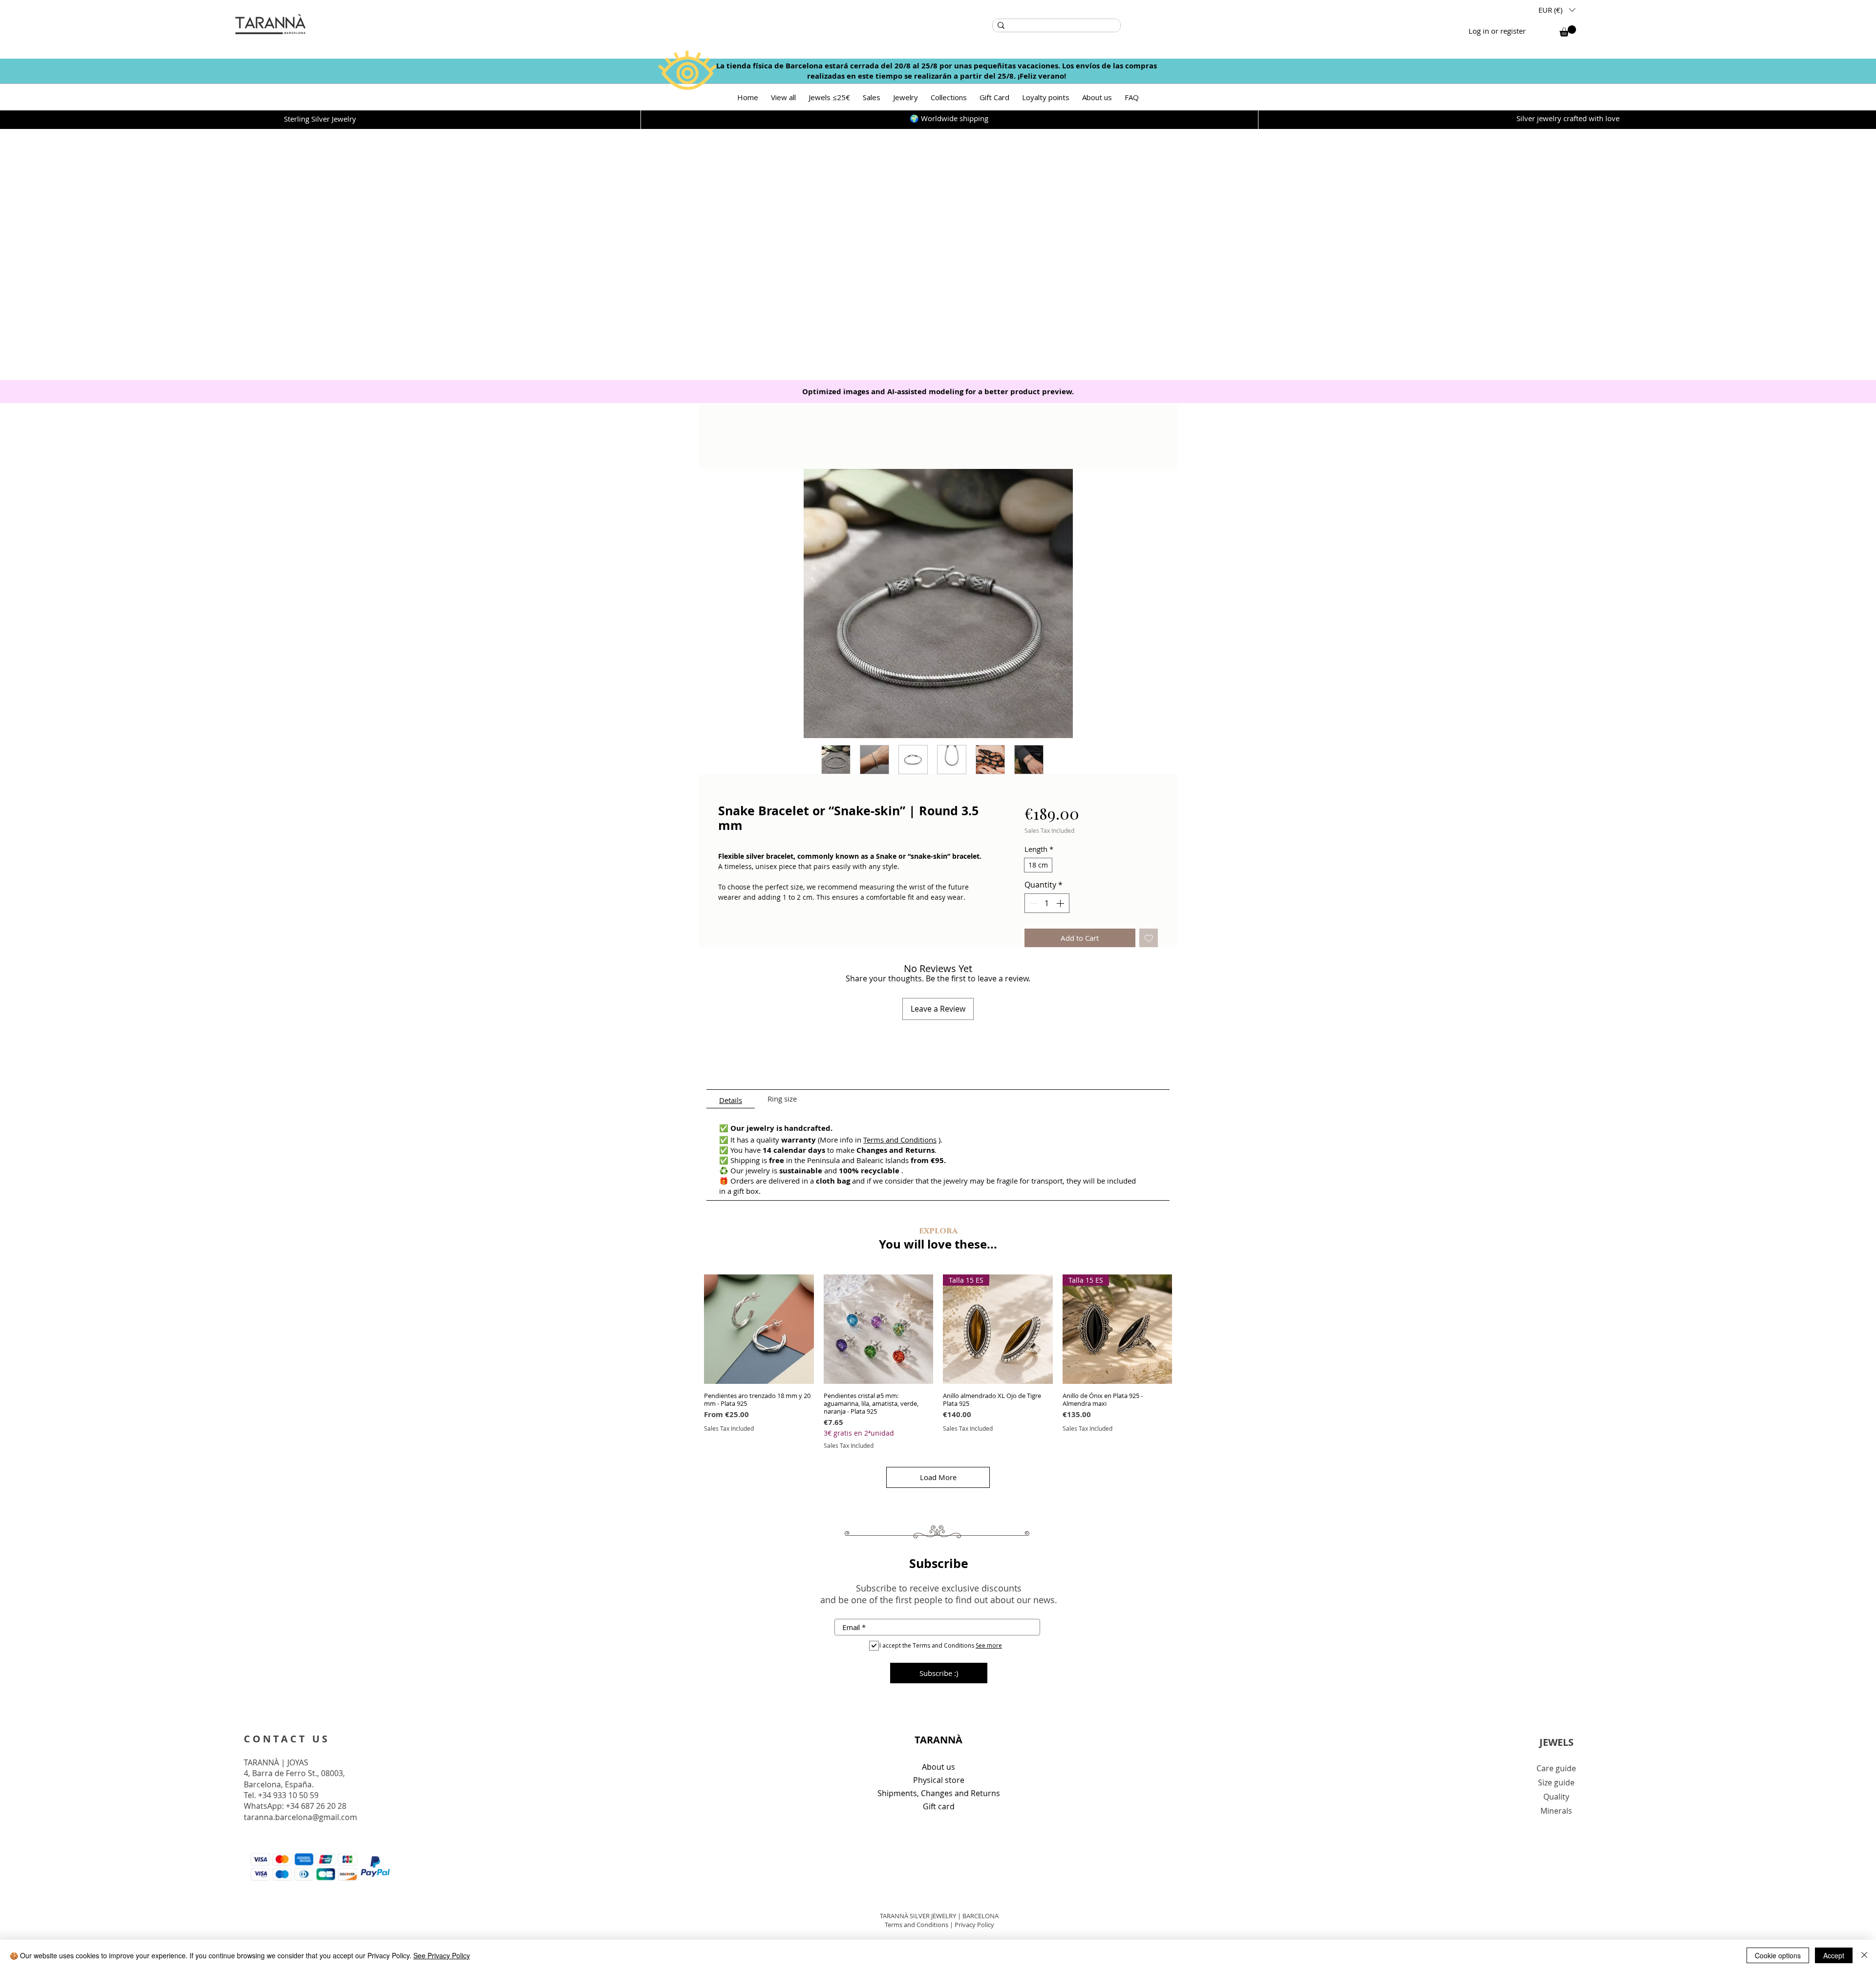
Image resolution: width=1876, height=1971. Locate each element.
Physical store (939, 1780)
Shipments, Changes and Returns (939, 1793)
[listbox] (1557, 10)
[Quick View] (759, 1329)
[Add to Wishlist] (1149, 938)
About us (938, 1767)
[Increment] (1061, 903)
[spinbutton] (1047, 903)
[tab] (731, 1099)
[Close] (1864, 1955)
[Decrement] (1033, 903)
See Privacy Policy (442, 1955)
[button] (1557, 10)
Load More (938, 1477)
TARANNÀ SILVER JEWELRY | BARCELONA (939, 1916)
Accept (1834, 1955)
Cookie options (1778, 1955)
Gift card (939, 1806)
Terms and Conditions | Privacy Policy (939, 1925)
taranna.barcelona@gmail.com (300, 1817)
